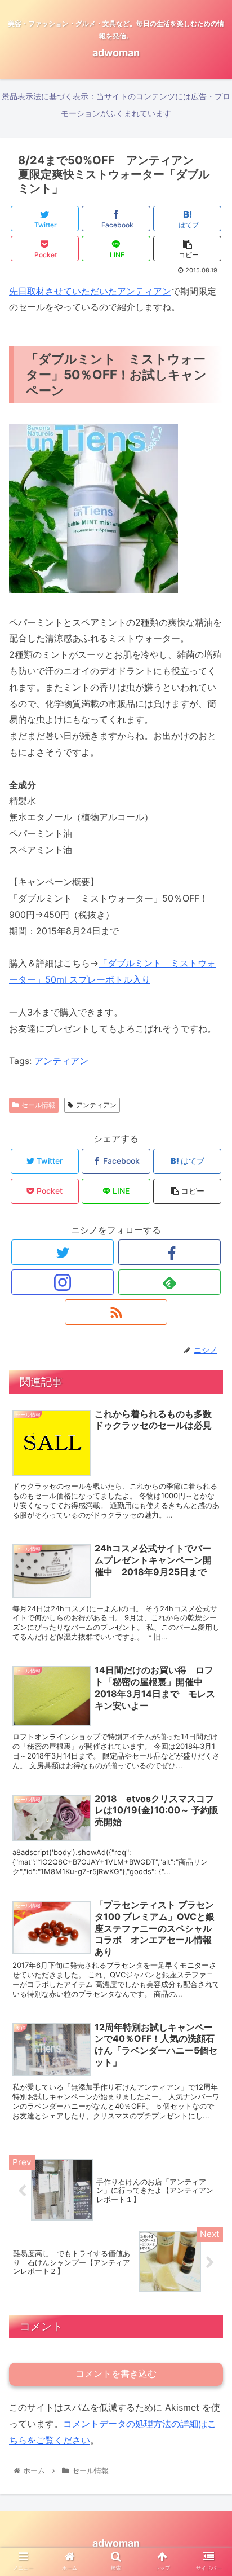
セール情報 (38, 1105)
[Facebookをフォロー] (169, 1252)
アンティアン (61, 1061)
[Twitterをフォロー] (63, 1252)
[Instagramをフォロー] (63, 1282)
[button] (209, 1566)
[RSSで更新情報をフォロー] (116, 1312)
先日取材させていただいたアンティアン (90, 291)
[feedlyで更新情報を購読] (169, 1282)
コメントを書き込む (116, 2374)
